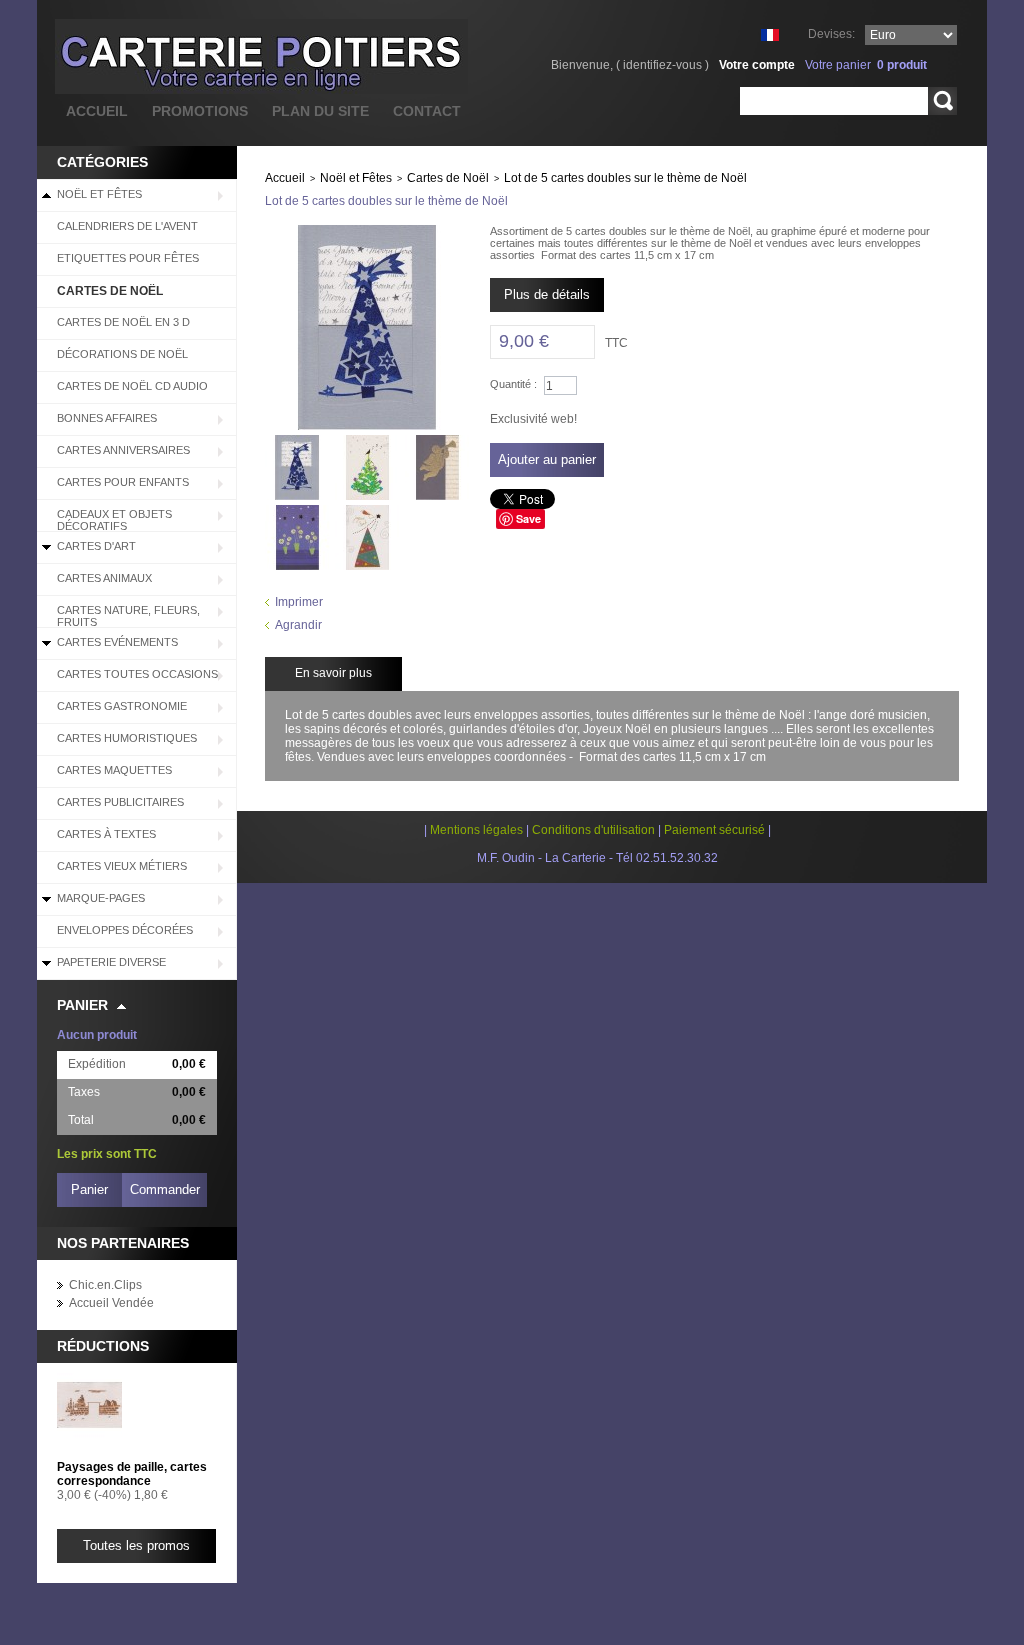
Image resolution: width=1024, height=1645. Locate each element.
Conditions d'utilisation (593, 830)
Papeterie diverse (111, 962)
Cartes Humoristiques (127, 738)
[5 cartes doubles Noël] (297, 442)
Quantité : (513, 384)
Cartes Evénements (117, 642)
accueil (97, 111)
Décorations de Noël (122, 354)
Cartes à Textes (106, 834)
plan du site (320, 111)
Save (528, 518)
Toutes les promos (136, 1545)
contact (427, 111)
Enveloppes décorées (125, 930)
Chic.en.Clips (105, 1285)
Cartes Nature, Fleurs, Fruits (128, 616)
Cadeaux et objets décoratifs (114, 520)
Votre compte (757, 65)
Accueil (285, 178)
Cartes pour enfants (123, 482)
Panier (82, 1005)
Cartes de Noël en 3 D (123, 322)
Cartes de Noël (110, 291)
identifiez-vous (662, 65)
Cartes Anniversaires (123, 450)
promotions (200, 111)
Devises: (831, 34)
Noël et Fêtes (99, 194)
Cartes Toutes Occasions (137, 674)
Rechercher (942, 101)
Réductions (103, 1346)
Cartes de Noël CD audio (132, 386)
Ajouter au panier (547, 459)
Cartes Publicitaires (120, 802)
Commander (165, 1189)
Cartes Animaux (104, 578)
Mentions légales (476, 830)
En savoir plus (333, 673)
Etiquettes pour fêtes (128, 258)
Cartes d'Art (96, 546)
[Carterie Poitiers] (161, 56)
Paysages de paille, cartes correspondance (132, 1474)
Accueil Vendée (111, 1303)
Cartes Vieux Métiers (122, 866)
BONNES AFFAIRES (107, 418)
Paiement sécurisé (714, 830)
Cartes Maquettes (114, 770)
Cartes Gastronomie (122, 706)
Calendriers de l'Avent (127, 226)
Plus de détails (547, 294)
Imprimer (299, 602)
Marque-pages (101, 898)
